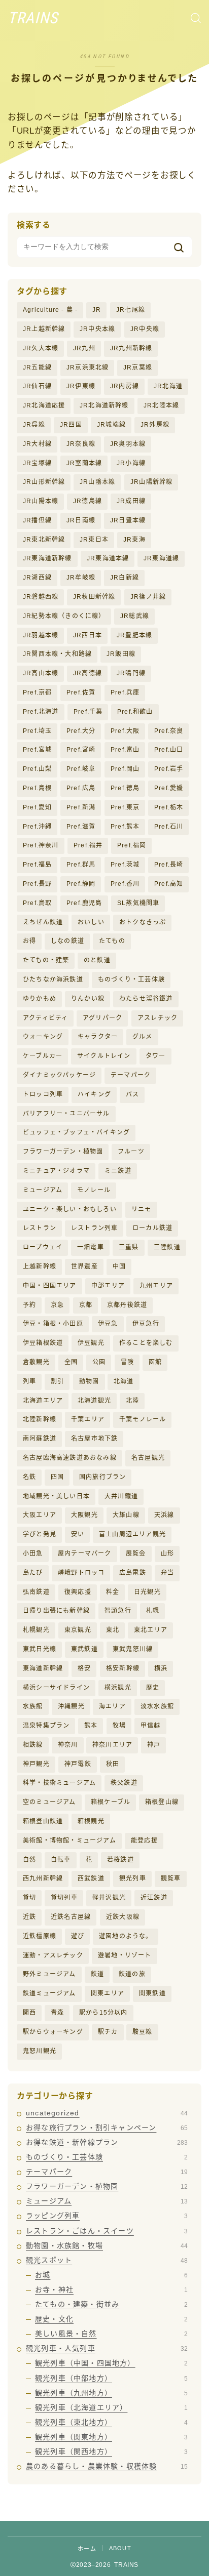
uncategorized (107, 2113)
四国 (57, 1477)
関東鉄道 (152, 1993)
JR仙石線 (37, 386)
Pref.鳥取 (37, 903)
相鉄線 (33, 1745)
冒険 (127, 1362)
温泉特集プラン (46, 1726)
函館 (155, 1362)
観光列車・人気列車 (107, 2348)
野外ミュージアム (49, 1974)
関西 (29, 2013)
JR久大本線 (41, 348)
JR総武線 (135, 616)
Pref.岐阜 (81, 769)
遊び (78, 1936)
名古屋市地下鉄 (94, 1439)
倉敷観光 (36, 1362)
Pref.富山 (125, 750)
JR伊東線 (81, 386)
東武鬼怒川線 (133, 1649)
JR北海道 (168, 386)
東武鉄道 (84, 1649)
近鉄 (29, 1917)
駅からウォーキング (53, 2032)
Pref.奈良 (169, 731)
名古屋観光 (148, 1458)
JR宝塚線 (37, 463)
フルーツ (131, 1152)
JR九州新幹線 (131, 348)
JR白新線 (125, 578)
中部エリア (108, 1286)
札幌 (153, 1611)
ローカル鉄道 (152, 1228)
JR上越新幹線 (44, 329)
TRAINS (33, 18)
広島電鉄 (133, 1573)
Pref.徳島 (125, 788)
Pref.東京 (125, 807)
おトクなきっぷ (143, 922)
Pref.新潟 (81, 807)
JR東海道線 (161, 558)
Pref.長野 (37, 884)
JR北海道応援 (44, 405)
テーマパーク (131, 1075)
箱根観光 (91, 1821)
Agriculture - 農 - (50, 310)
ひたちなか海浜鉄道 (53, 979)
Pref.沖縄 (37, 827)
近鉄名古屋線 (71, 1917)
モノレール (94, 1190)
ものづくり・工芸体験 (131, 979)
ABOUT (120, 2548)
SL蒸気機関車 (138, 903)
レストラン (40, 1228)
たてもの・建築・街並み (111, 2304)
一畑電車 (91, 1247)
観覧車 (171, 1878)
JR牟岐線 (81, 578)
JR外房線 (155, 425)
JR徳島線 (88, 501)
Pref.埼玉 (37, 731)
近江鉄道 (154, 1898)
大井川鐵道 (121, 1496)
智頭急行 (118, 1611)
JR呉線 (34, 425)
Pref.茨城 (125, 865)
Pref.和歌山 (135, 712)
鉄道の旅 (132, 1974)
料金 (113, 1592)
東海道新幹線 (43, 1668)
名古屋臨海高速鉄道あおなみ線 (70, 1458)
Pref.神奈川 (41, 845)
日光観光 (147, 1592)
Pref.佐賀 (81, 692)
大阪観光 (84, 1515)
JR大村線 (37, 444)
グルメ (143, 1037)
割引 (57, 1381)
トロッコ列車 (43, 1094)
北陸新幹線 (40, 1419)
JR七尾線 (131, 310)
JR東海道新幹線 (47, 558)
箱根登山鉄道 (43, 1821)
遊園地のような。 (126, 1936)
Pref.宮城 (37, 750)
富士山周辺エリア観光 (132, 1534)
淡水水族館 (157, 1706)
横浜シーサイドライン (56, 1688)
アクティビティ (45, 1018)
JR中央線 (145, 329)
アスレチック (158, 1018)
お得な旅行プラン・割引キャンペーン (107, 2128)
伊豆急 (108, 1324)
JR (97, 310)
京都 (86, 1305)
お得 (29, 941)
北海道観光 (94, 1401)
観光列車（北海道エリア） (111, 2407)
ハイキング (94, 1094)
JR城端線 (111, 425)
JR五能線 (37, 367)
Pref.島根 (37, 788)
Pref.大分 (81, 731)
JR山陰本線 (97, 482)
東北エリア (151, 1630)
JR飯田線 (121, 654)
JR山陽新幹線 (151, 482)
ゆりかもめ (40, 999)
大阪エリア (40, 1515)
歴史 (153, 1688)
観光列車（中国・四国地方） (111, 2363)
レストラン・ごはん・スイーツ (107, 2231)
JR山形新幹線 (44, 482)
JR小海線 (131, 463)
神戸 (154, 1745)
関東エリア (108, 1993)
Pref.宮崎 (81, 750)
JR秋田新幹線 (94, 597)
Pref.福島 (37, 865)
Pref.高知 (169, 884)
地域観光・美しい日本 (56, 1496)
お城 (111, 2275)
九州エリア (156, 1286)
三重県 (129, 1247)
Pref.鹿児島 (84, 903)
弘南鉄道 (36, 1592)
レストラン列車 (94, 1228)
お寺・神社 (111, 2289)
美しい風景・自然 (111, 2334)
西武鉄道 (91, 1878)
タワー (156, 1056)
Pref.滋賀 (81, 827)
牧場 (119, 1726)
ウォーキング (43, 1037)
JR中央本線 (97, 329)
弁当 (167, 1573)
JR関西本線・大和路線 (57, 654)
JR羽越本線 (41, 635)
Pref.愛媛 (169, 788)
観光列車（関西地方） (111, 2451)
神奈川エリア (112, 1745)
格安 (84, 1668)
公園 (99, 1362)
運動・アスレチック (53, 1955)
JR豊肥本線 (134, 635)
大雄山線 (126, 1515)
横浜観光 (118, 1688)
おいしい (91, 922)
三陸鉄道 (167, 1247)
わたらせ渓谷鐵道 (146, 999)
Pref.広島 (81, 788)
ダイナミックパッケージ (59, 1075)
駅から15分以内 (103, 2013)
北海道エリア (43, 1401)
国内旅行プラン (102, 1477)
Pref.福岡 (132, 845)
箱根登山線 (162, 1802)
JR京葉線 (138, 367)
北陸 (132, 1401)
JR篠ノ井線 (148, 597)
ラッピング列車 (107, 2216)
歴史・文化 (111, 2319)
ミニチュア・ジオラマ (56, 1171)
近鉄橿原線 (40, 1936)
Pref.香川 (125, 884)
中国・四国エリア (50, 1286)
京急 (57, 1305)
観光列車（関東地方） (111, 2437)
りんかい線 (88, 999)
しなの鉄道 (67, 941)
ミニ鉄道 (118, 1171)
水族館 (33, 1706)
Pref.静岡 (81, 884)
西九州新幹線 (43, 1878)
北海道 (124, 1381)
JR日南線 (81, 520)
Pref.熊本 (125, 827)
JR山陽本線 (41, 501)
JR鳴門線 (131, 673)
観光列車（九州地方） (111, 2393)
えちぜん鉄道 (43, 922)
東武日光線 (40, 1649)
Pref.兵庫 (125, 692)
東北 (113, 1630)
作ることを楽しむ (146, 1343)
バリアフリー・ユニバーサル (66, 1114)
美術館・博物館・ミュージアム (69, 1841)
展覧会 (136, 1553)
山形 (167, 1553)
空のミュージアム (49, 1802)
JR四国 (71, 425)
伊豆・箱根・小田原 (53, 1324)
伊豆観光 (91, 1343)
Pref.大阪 (125, 731)
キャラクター (98, 1037)
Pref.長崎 (169, 865)
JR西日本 (88, 635)
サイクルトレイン (104, 1056)
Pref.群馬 (81, 865)
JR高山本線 (41, 673)
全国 (71, 1362)
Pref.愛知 (37, 807)
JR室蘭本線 (84, 463)
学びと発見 (40, 1534)
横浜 (161, 1668)
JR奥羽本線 (128, 444)
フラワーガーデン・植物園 (63, 1152)
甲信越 (151, 1726)
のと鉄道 (97, 960)
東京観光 (78, 1630)
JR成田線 (131, 501)
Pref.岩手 (169, 769)
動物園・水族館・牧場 (107, 2245)
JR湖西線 (37, 578)
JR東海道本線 (108, 558)
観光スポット (107, 2260)
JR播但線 (37, 520)
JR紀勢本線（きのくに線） (64, 616)
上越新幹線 (40, 1266)
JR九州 (84, 348)
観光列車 (133, 1878)
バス (132, 1094)
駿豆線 (143, 2032)
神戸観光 (36, 1764)
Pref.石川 (169, 827)
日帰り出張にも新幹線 (56, 1611)
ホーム (87, 2549)
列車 (29, 1381)
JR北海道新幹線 (104, 405)
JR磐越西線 (41, 597)
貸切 (29, 1898)
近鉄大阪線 (123, 1917)
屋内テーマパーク (85, 1553)
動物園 (89, 1381)
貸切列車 (64, 1898)
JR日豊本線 (128, 520)
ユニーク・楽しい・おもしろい (70, 1209)
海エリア (112, 1706)
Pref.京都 (37, 692)
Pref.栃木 (169, 807)
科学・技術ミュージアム (59, 1783)
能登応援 (144, 1841)
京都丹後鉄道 (127, 1305)
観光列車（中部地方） (111, 2378)
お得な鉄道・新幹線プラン (107, 2142)
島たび (33, 1573)
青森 (57, 2013)
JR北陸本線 (161, 405)
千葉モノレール (143, 1419)
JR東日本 (94, 540)
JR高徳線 (88, 673)
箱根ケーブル (111, 1802)
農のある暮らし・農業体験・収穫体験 (107, 2466)
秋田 (113, 1764)
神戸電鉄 (78, 1764)
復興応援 (78, 1592)
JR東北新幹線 (44, 540)
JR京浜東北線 (88, 367)
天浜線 (164, 1515)
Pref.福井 (88, 845)
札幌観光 (36, 1630)
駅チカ (108, 2032)
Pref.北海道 (41, 712)
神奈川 (68, 1745)
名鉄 (29, 1477)
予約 (29, 1305)
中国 (119, 1266)
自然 (29, 1860)
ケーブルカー (43, 1056)
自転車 (61, 1860)
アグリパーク (102, 1018)
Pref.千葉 (88, 712)
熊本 (91, 1726)
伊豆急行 (146, 1324)
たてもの (112, 941)
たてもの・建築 (46, 960)
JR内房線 (125, 386)
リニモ (142, 1209)
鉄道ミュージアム (49, 1993)
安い (78, 1534)
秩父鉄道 (124, 1783)
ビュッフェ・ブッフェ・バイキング (76, 1132)
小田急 (33, 1553)
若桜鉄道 (120, 1860)
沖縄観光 (71, 1706)
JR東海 (134, 540)
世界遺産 (84, 1266)
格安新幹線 (123, 1668)
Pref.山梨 (37, 769)
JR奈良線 (81, 444)
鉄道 (97, 1974)
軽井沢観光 (109, 1898)
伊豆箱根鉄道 (43, 1343)
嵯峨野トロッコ (81, 1573)
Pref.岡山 (125, 769)
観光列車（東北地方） (111, 2422)
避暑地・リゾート (125, 1955)
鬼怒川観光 (40, 2051)
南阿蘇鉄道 (40, 1439)
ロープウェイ (43, 1247)
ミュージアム (43, 1190)
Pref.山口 (169, 750)
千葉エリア (88, 1419)
